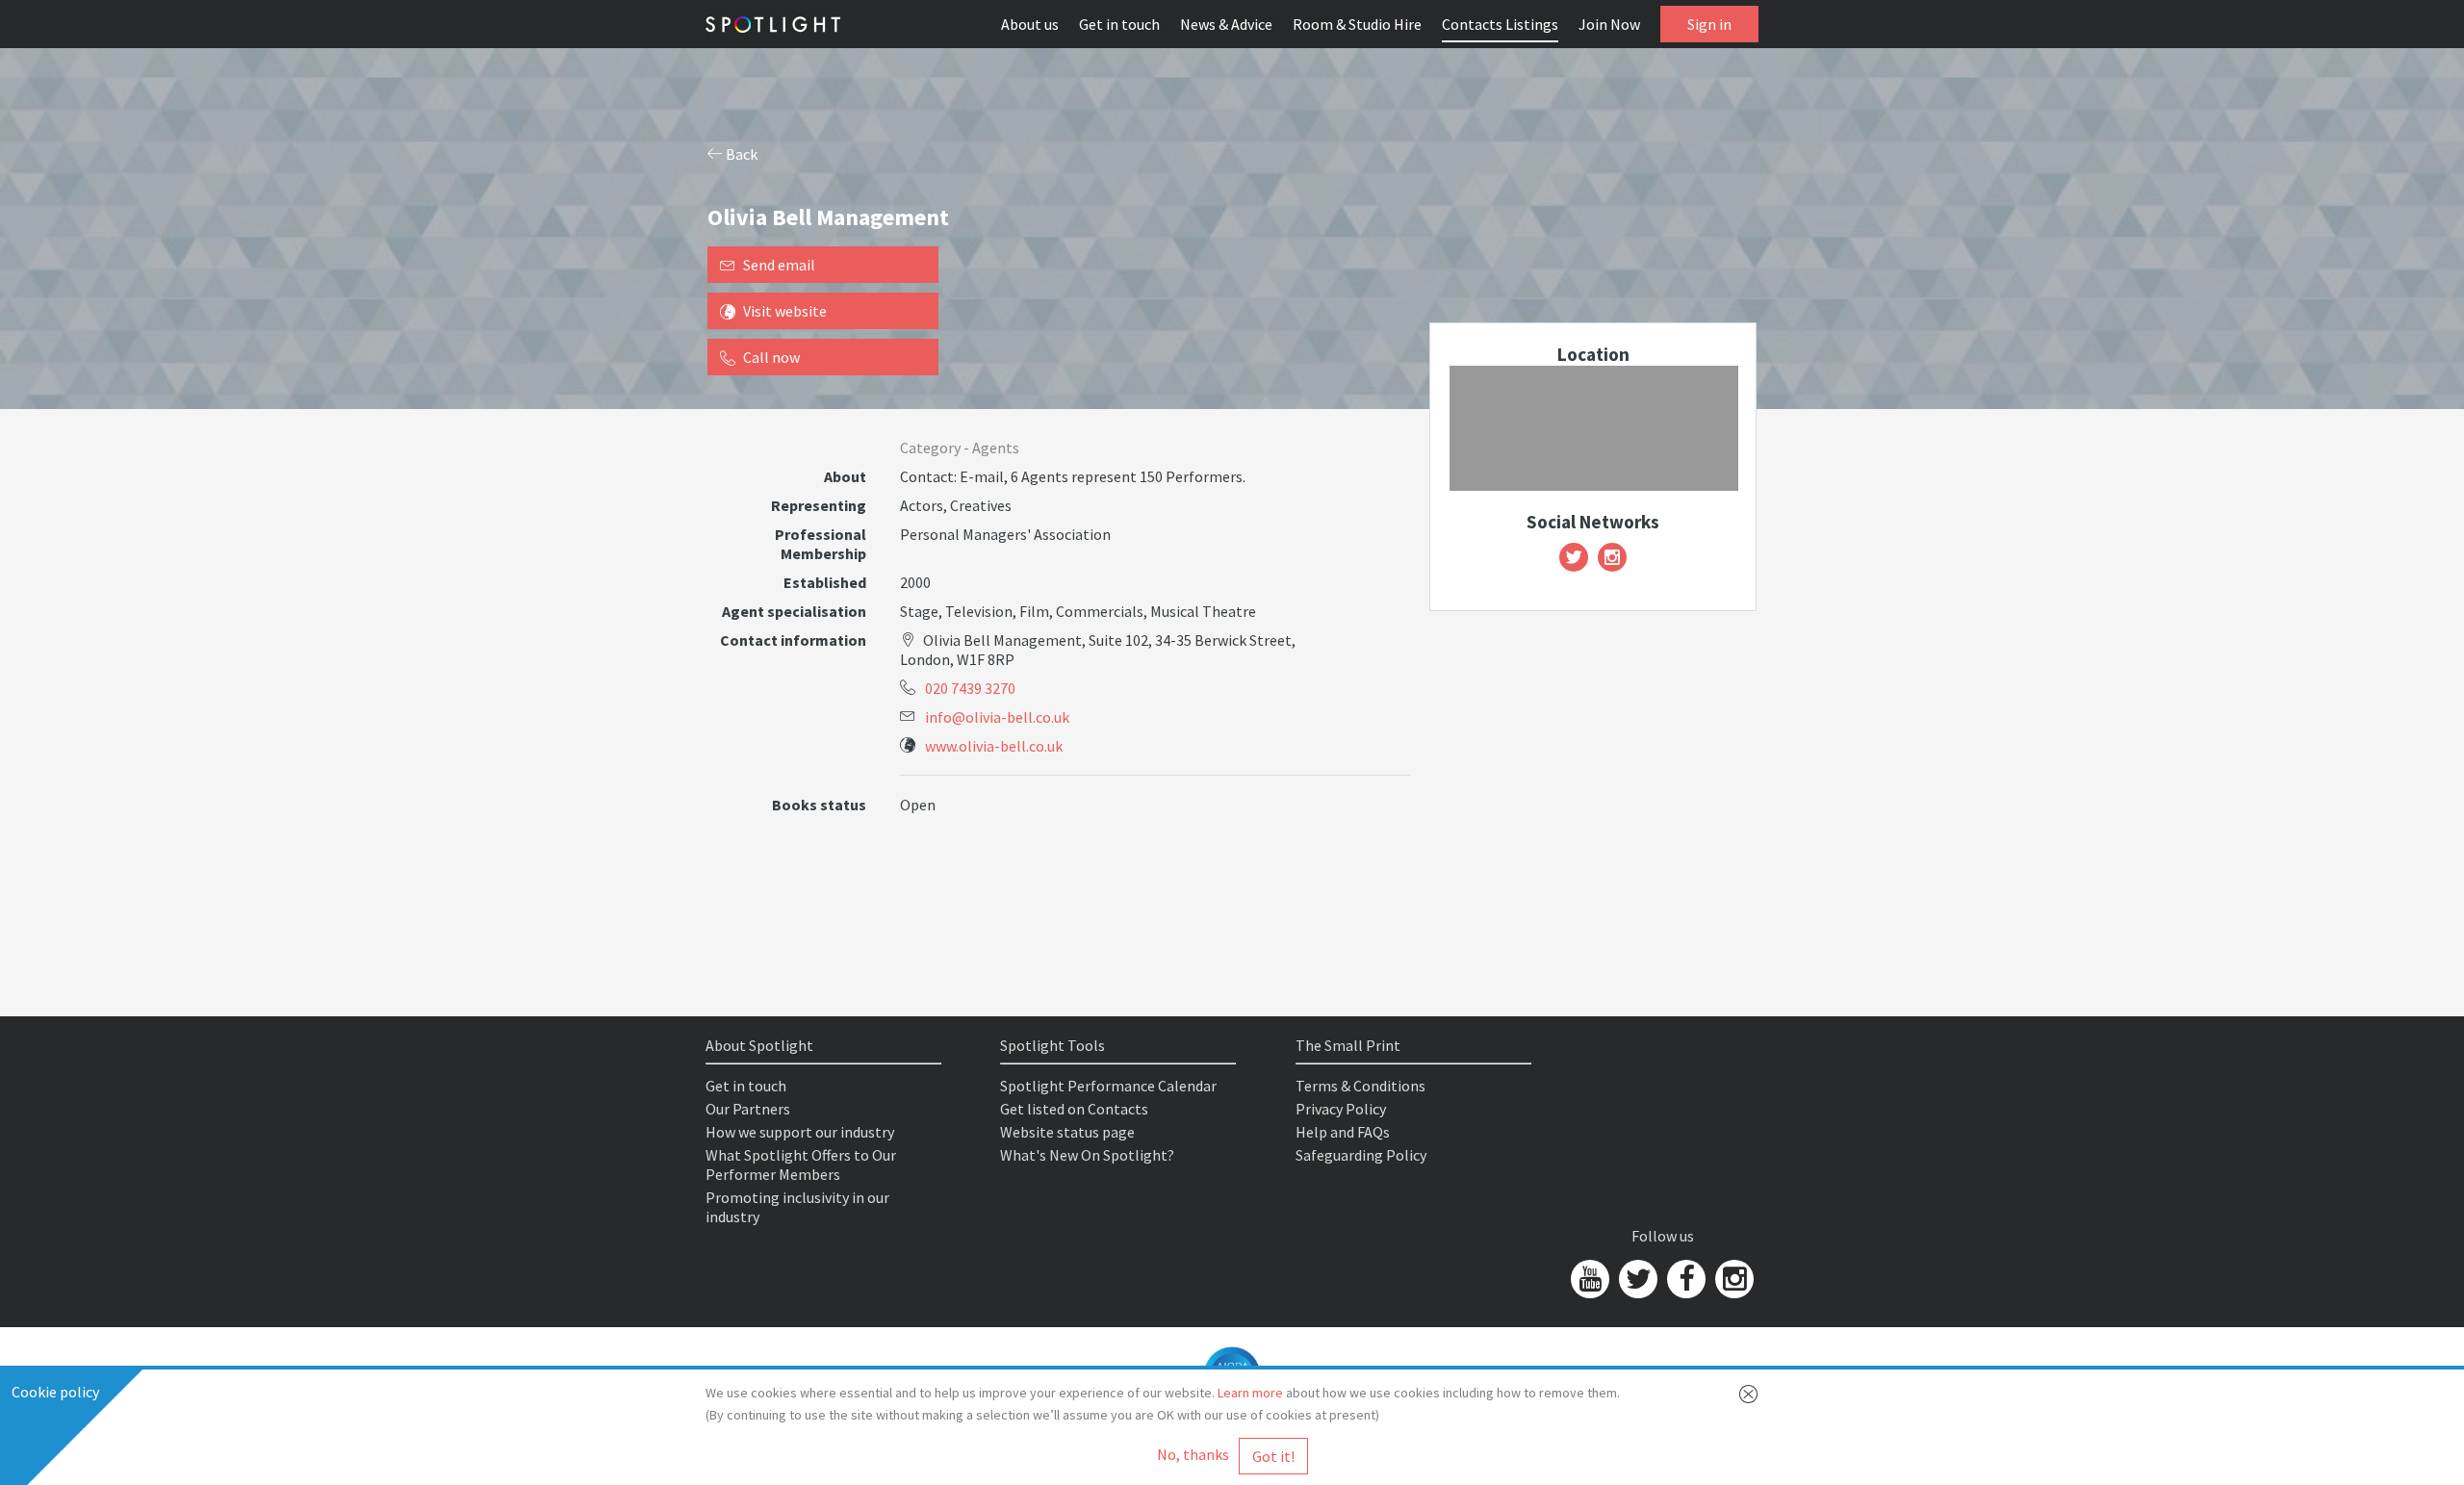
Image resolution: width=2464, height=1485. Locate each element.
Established (825, 582)
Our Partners (748, 1109)
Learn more (1250, 1393)
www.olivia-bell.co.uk (994, 746)
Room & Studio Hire (1357, 24)
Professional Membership (821, 544)
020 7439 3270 (970, 688)
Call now (771, 357)
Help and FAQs (1343, 1132)
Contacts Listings (1500, 24)
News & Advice (1226, 24)
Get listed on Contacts (1074, 1109)
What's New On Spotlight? (1087, 1155)
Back (740, 154)
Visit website (785, 311)
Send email (779, 265)
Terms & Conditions (1360, 1086)
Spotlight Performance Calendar (1108, 1086)
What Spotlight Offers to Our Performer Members (801, 1165)
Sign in (1709, 24)
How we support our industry (800, 1132)
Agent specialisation (794, 611)
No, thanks (1193, 1454)
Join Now (1609, 24)
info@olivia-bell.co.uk (997, 717)
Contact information (793, 640)
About (845, 476)
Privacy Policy (1341, 1109)
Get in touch (1119, 24)
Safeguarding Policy (1361, 1155)
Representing (819, 505)
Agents (996, 448)
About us (1030, 24)
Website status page (1067, 1132)
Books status (819, 805)
